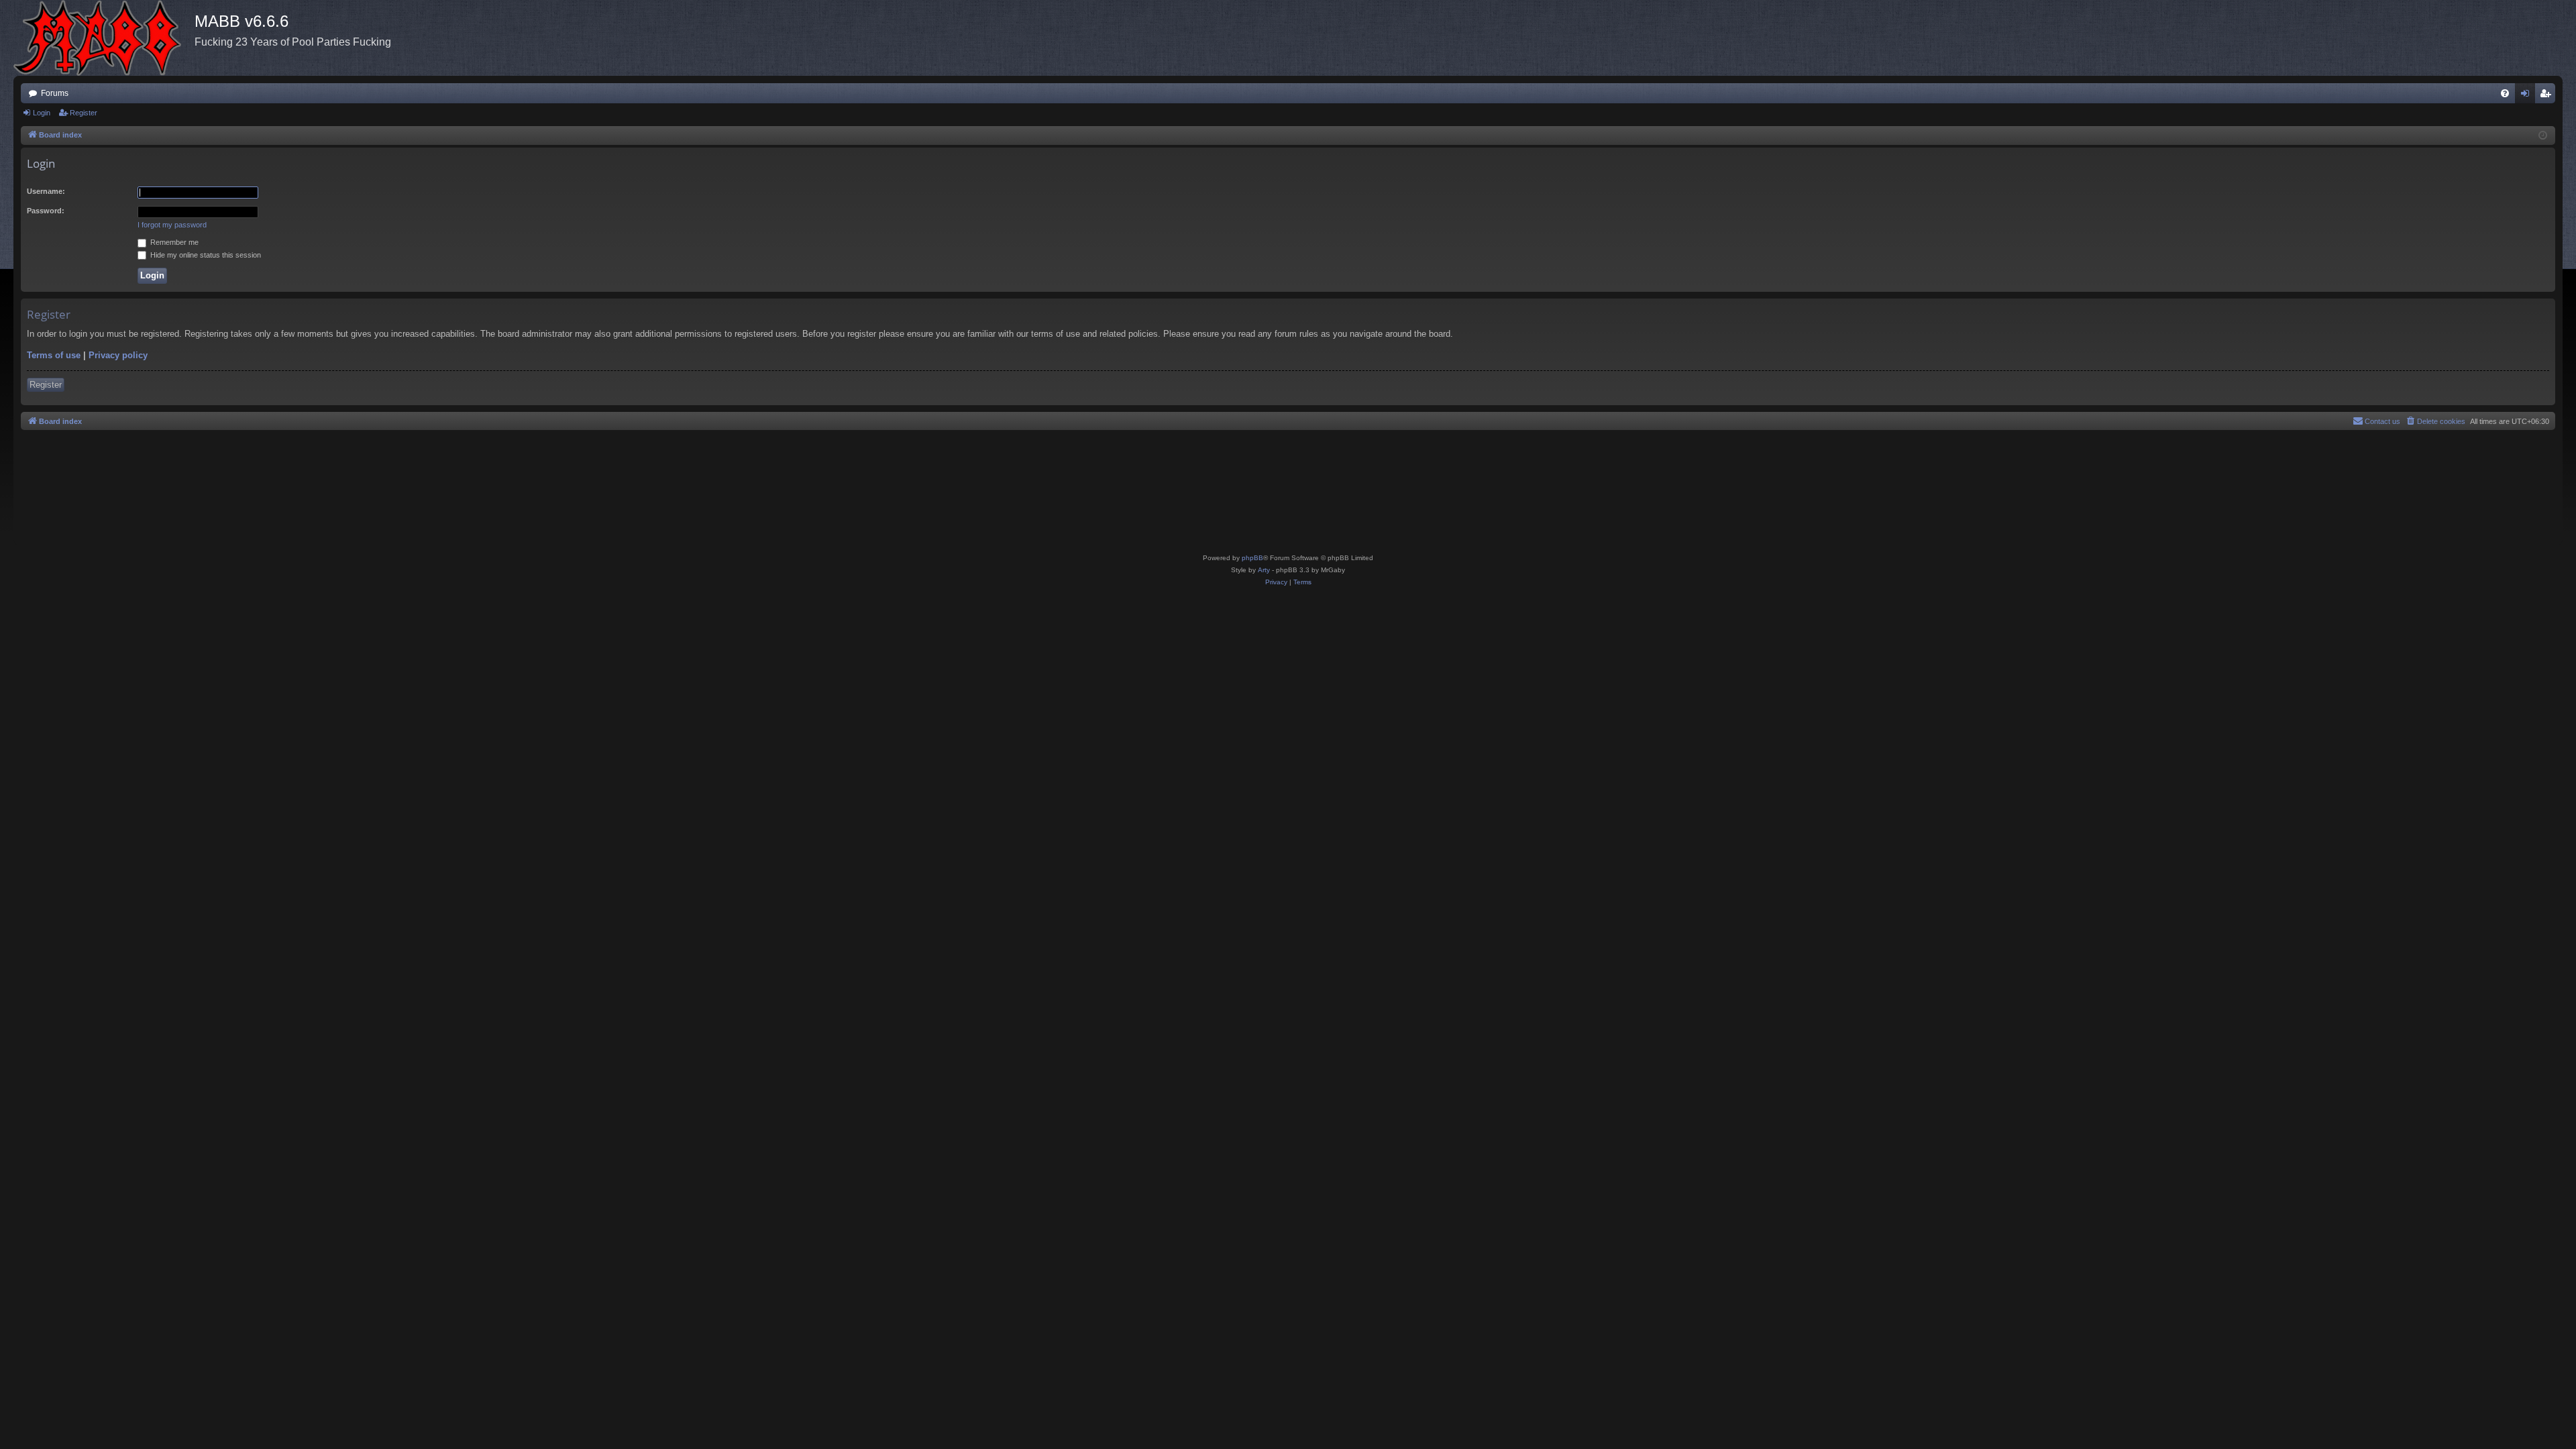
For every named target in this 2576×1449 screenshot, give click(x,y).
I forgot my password (172, 225)
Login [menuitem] (2528, 96)
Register (84, 113)
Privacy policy (118, 355)
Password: (46, 211)
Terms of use (54, 355)
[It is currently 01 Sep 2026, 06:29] (2543, 136)
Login (42, 113)
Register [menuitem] (2548, 96)
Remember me (173, 242)
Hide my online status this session (205, 255)
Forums (55, 93)
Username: (46, 191)
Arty (1264, 570)
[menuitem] (2505, 93)
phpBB (1252, 558)
